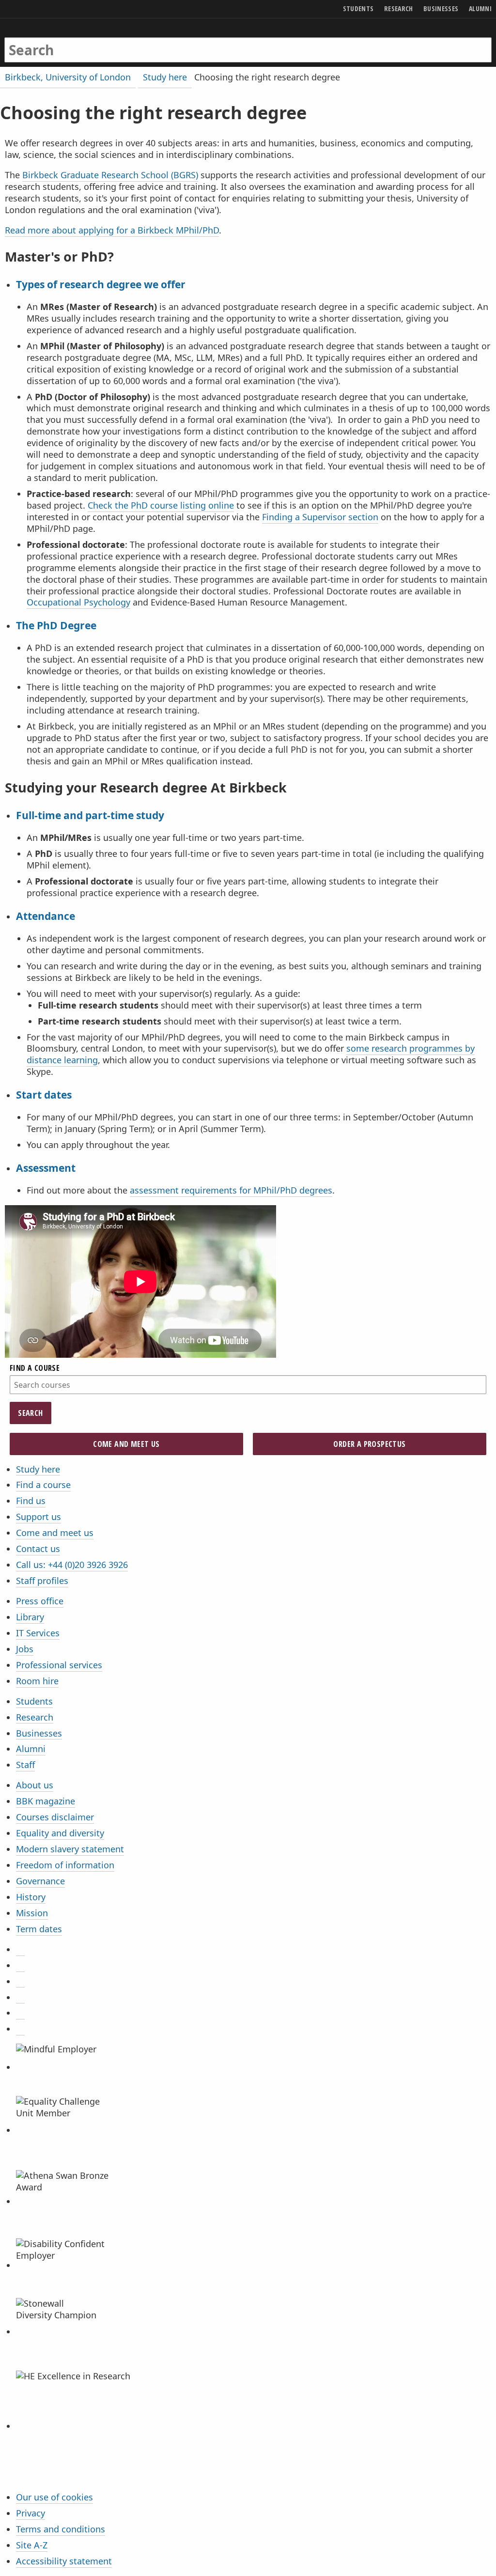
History (31, 1897)
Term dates (39, 1929)
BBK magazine (46, 1801)
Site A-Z (32, 2545)
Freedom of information (65, 1865)
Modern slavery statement (70, 1849)
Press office (40, 1601)
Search (30, 1413)
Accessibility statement (64, 2561)
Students (34, 1701)
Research (35, 1717)
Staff (25, 1765)
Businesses (39, 1733)
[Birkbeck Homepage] (42, 40)
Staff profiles (42, 1581)
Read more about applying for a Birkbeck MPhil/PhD (112, 230)
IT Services (38, 1633)
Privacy (31, 2513)
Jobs (25, 1649)
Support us (39, 1517)
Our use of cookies (54, 2497)
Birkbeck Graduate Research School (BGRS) (110, 175)
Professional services (59, 1665)
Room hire (37, 1681)
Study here (38, 1469)
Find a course (43, 1485)
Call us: (72, 1565)
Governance (40, 1881)
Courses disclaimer (55, 1817)
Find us (31, 1501)
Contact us (38, 1549)
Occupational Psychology (78, 602)
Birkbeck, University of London (68, 77)
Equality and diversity (60, 1833)
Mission (32, 1913)
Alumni (31, 1749)
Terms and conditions (61, 2529)
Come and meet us (55, 1533)
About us (35, 1785)
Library (30, 1617)
